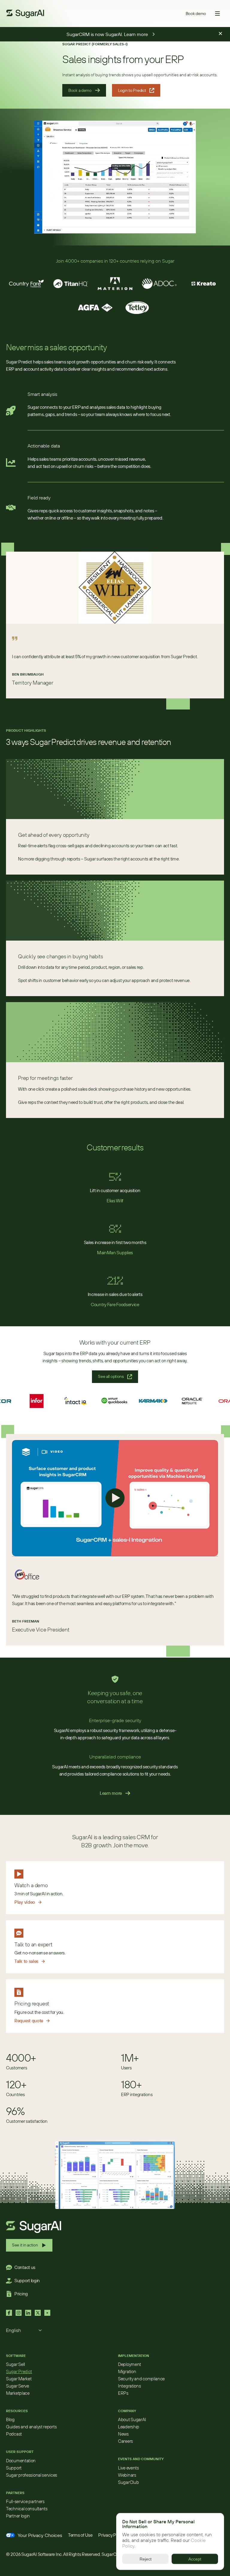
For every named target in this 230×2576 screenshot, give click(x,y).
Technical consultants (27, 2509)
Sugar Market (19, 2379)
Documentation (21, 2461)
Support (14, 2468)
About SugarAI (132, 2419)
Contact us (25, 2267)
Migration (127, 2371)
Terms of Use (80, 2535)
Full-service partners (25, 2501)
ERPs (123, 2393)
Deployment (130, 2364)
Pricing (21, 2294)
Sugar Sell (15, 2364)
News (123, 2434)
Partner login (18, 2516)
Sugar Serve (18, 2386)
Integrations (129, 2386)
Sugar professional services (32, 2475)
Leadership (129, 2427)
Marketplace (18, 2393)
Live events (128, 2468)
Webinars (127, 2475)
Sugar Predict (19, 2371)
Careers (125, 2441)
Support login (27, 2281)
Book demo (196, 14)
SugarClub (128, 2482)
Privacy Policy (111, 2535)
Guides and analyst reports (31, 2427)
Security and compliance (141, 2379)
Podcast (14, 2434)
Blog (10, 2419)
